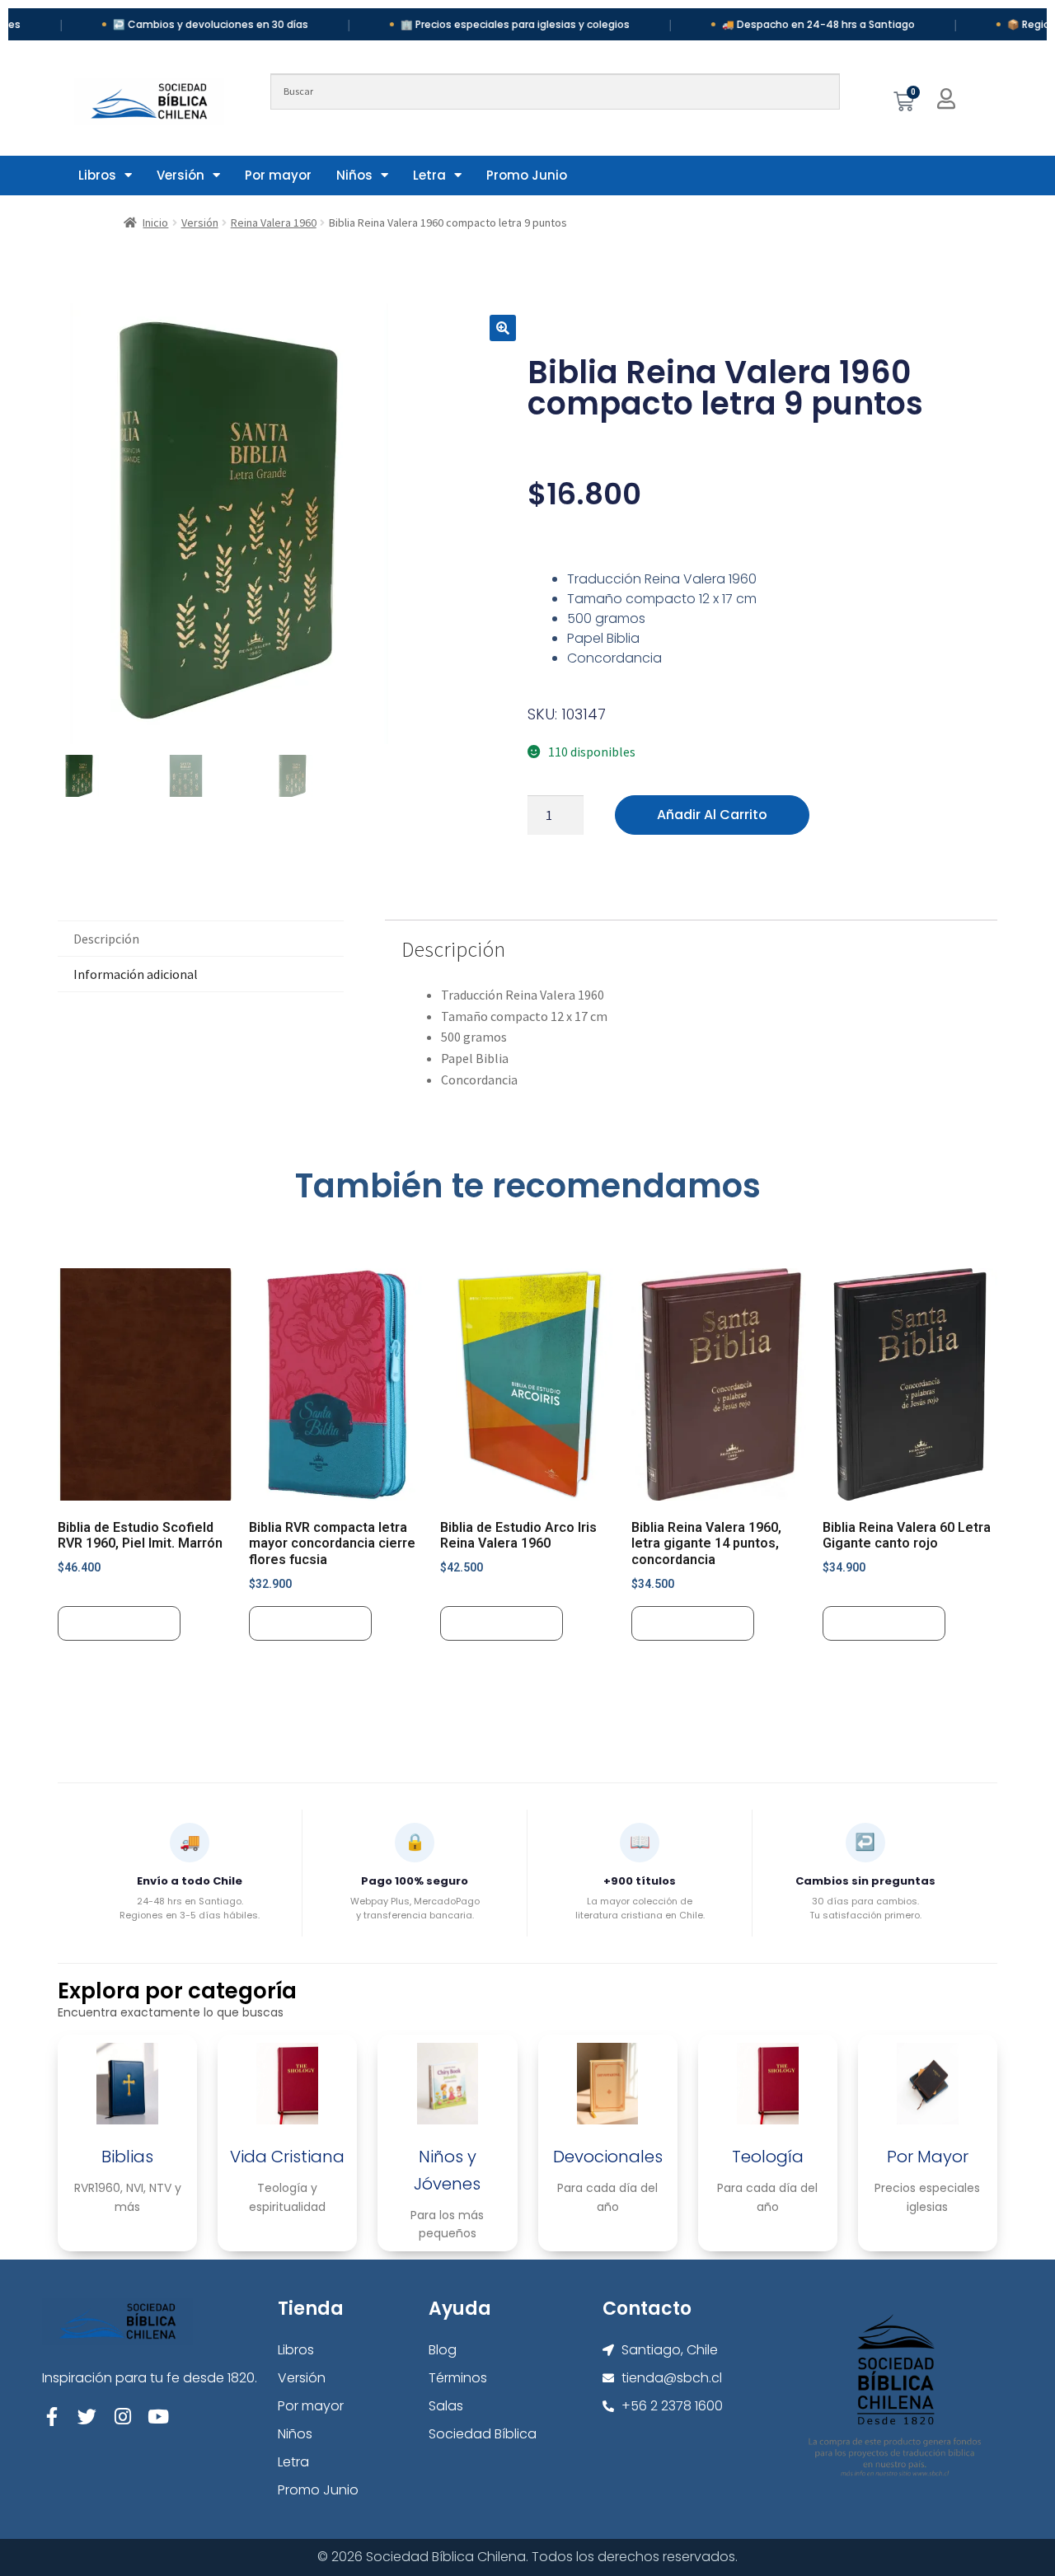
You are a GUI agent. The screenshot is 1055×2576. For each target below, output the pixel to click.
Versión (181, 175)
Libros (97, 175)
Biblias (127, 2157)
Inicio (155, 222)
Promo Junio (527, 175)
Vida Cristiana (287, 2157)
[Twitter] (87, 2417)
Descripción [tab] (106, 939)
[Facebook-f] (52, 2417)
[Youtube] (158, 2417)
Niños (354, 175)
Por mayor (278, 175)
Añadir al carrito (712, 815)
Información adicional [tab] (136, 974)
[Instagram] (122, 2417)
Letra (429, 175)
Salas (446, 2406)
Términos (458, 2378)
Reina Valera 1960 (274, 222)
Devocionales (608, 2157)
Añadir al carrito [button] (119, 1623)
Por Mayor (928, 2157)
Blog (443, 2350)
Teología (768, 2157)
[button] (503, 328)
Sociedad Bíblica (483, 2434)
